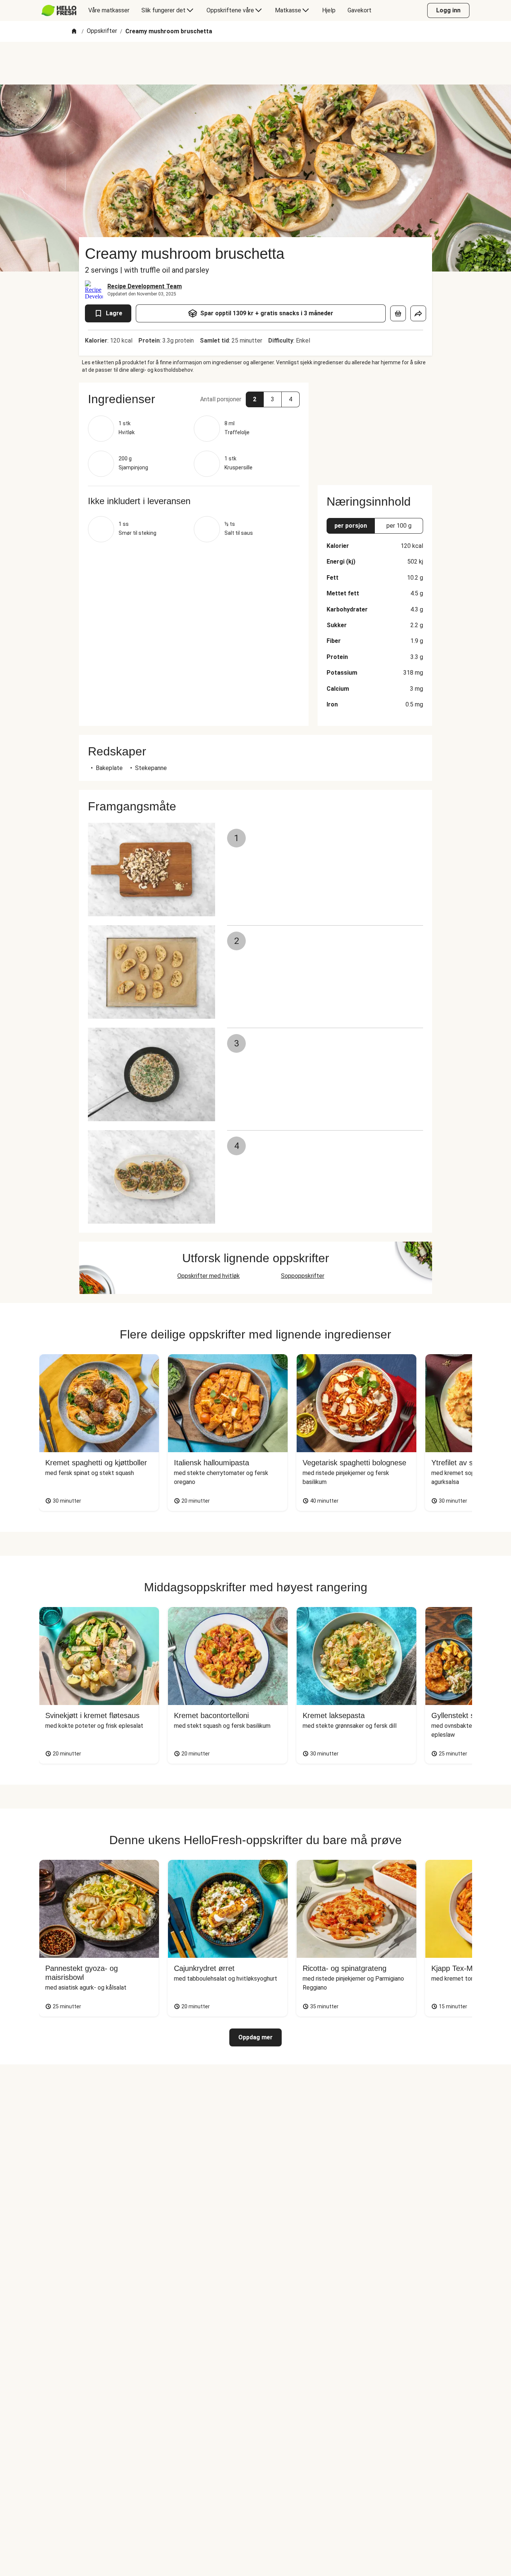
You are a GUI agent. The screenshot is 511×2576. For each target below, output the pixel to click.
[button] (194, 399)
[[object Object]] (398, 313)
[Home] (74, 32)
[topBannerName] (255, 63)
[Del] (418, 313)
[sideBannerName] (375, 429)
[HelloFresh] (59, 10)
